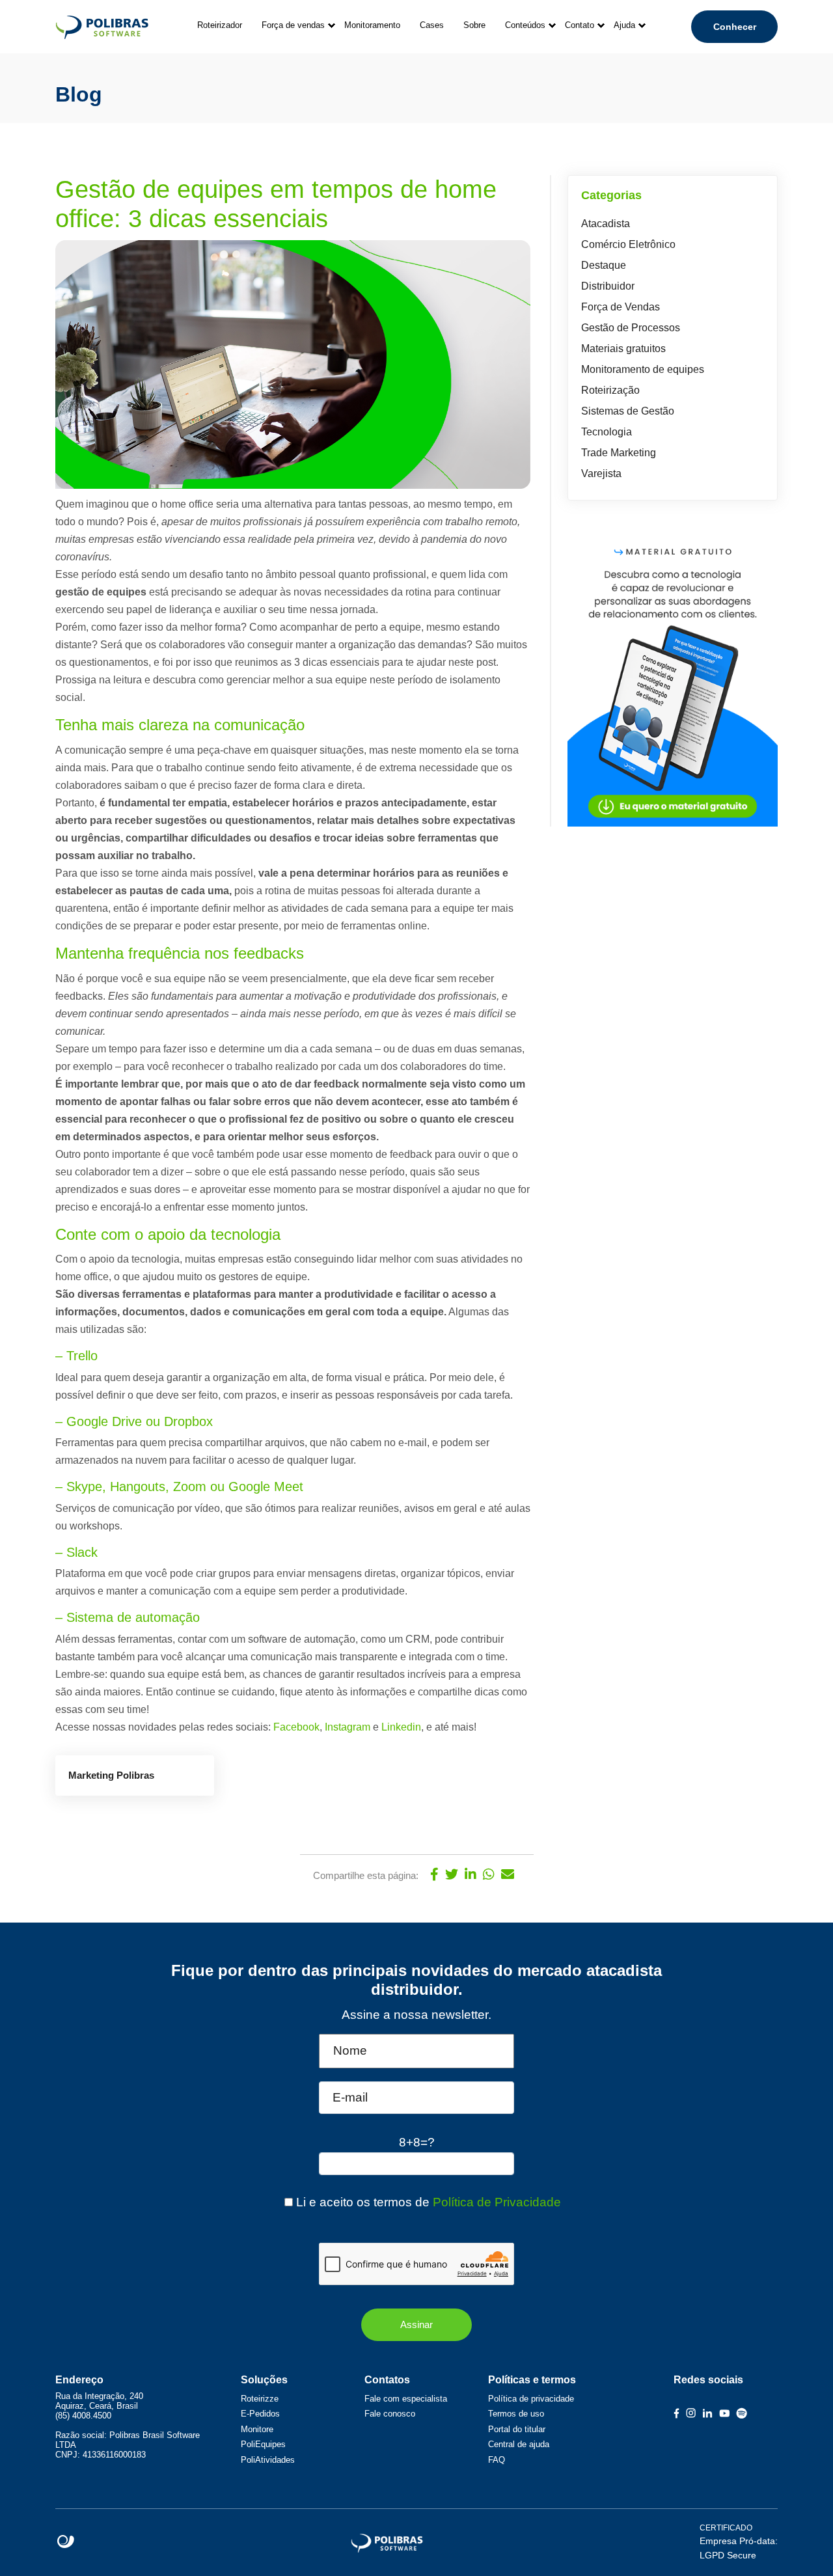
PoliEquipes (263, 2444)
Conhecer (735, 27)
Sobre (474, 25)
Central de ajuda (519, 2444)
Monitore (257, 2429)
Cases (432, 25)
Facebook (296, 1727)
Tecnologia (607, 432)
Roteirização (610, 390)
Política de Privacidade (497, 2202)
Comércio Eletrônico (628, 244)
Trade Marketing (619, 453)
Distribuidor (608, 286)
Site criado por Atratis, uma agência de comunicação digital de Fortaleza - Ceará (66, 2542)
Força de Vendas (621, 307)
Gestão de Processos (631, 328)
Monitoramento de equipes (643, 369)
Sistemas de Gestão (628, 411)
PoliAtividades (268, 2460)
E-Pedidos (260, 2414)
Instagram (348, 1727)
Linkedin (401, 1727)
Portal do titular (517, 2429)
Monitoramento (372, 25)
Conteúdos (525, 25)
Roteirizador (220, 25)
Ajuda (624, 25)
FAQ (497, 2460)
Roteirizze (260, 2399)
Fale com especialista (406, 2399)
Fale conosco (390, 2414)
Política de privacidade (531, 2399)
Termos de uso (516, 2414)
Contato (580, 25)
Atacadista (606, 224)
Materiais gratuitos (623, 349)
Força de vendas (293, 25)
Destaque (604, 265)
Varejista (601, 473)
